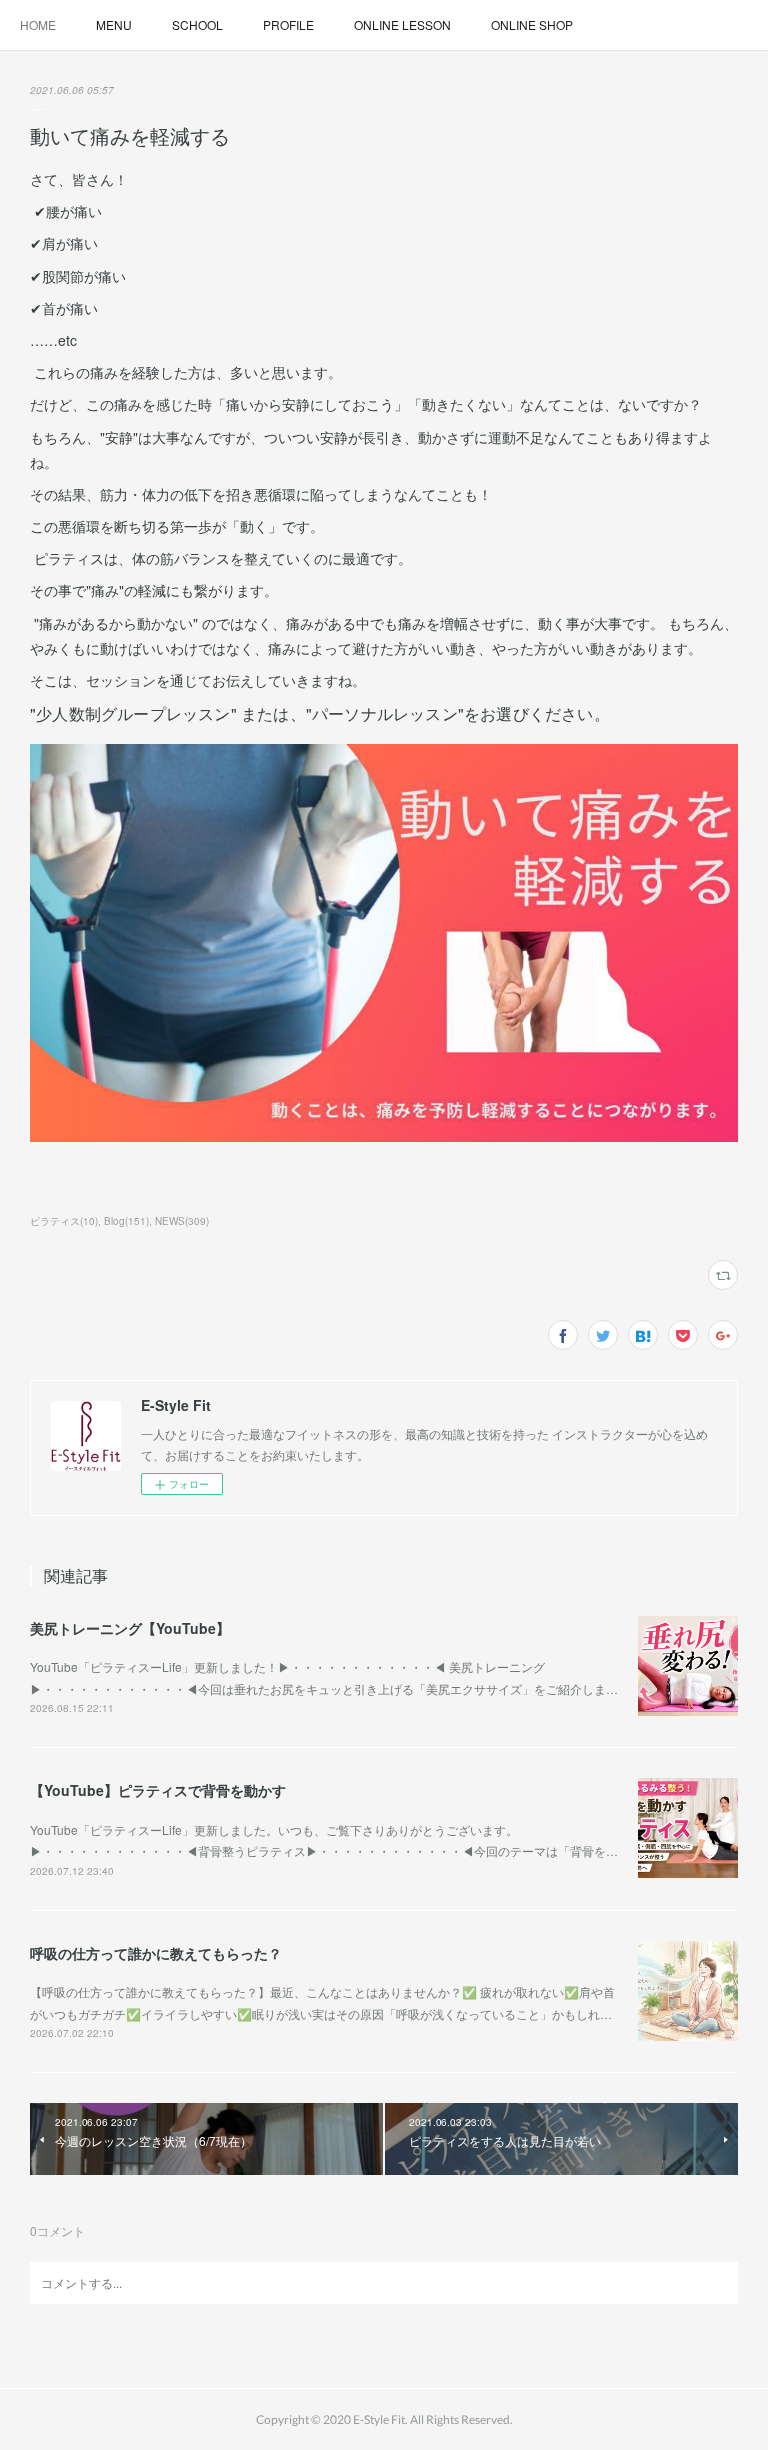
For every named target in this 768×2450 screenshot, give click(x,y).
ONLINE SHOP (532, 24)
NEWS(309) (182, 1221)
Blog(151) (126, 1221)
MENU (114, 24)
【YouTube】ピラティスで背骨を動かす (158, 1790)
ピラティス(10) (64, 1221)
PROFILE (288, 24)
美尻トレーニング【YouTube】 (130, 1628)
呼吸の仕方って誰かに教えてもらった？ (156, 1953)
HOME (38, 24)
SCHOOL (197, 24)
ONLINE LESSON (402, 24)
